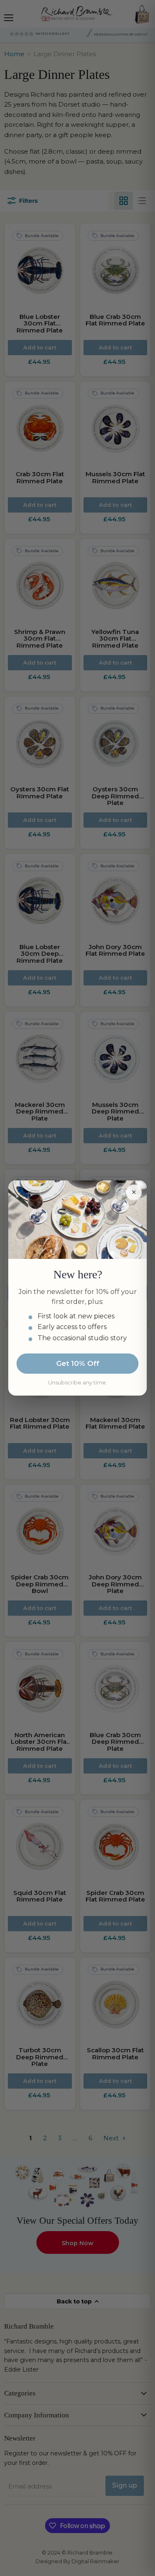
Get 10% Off (78, 1363)
